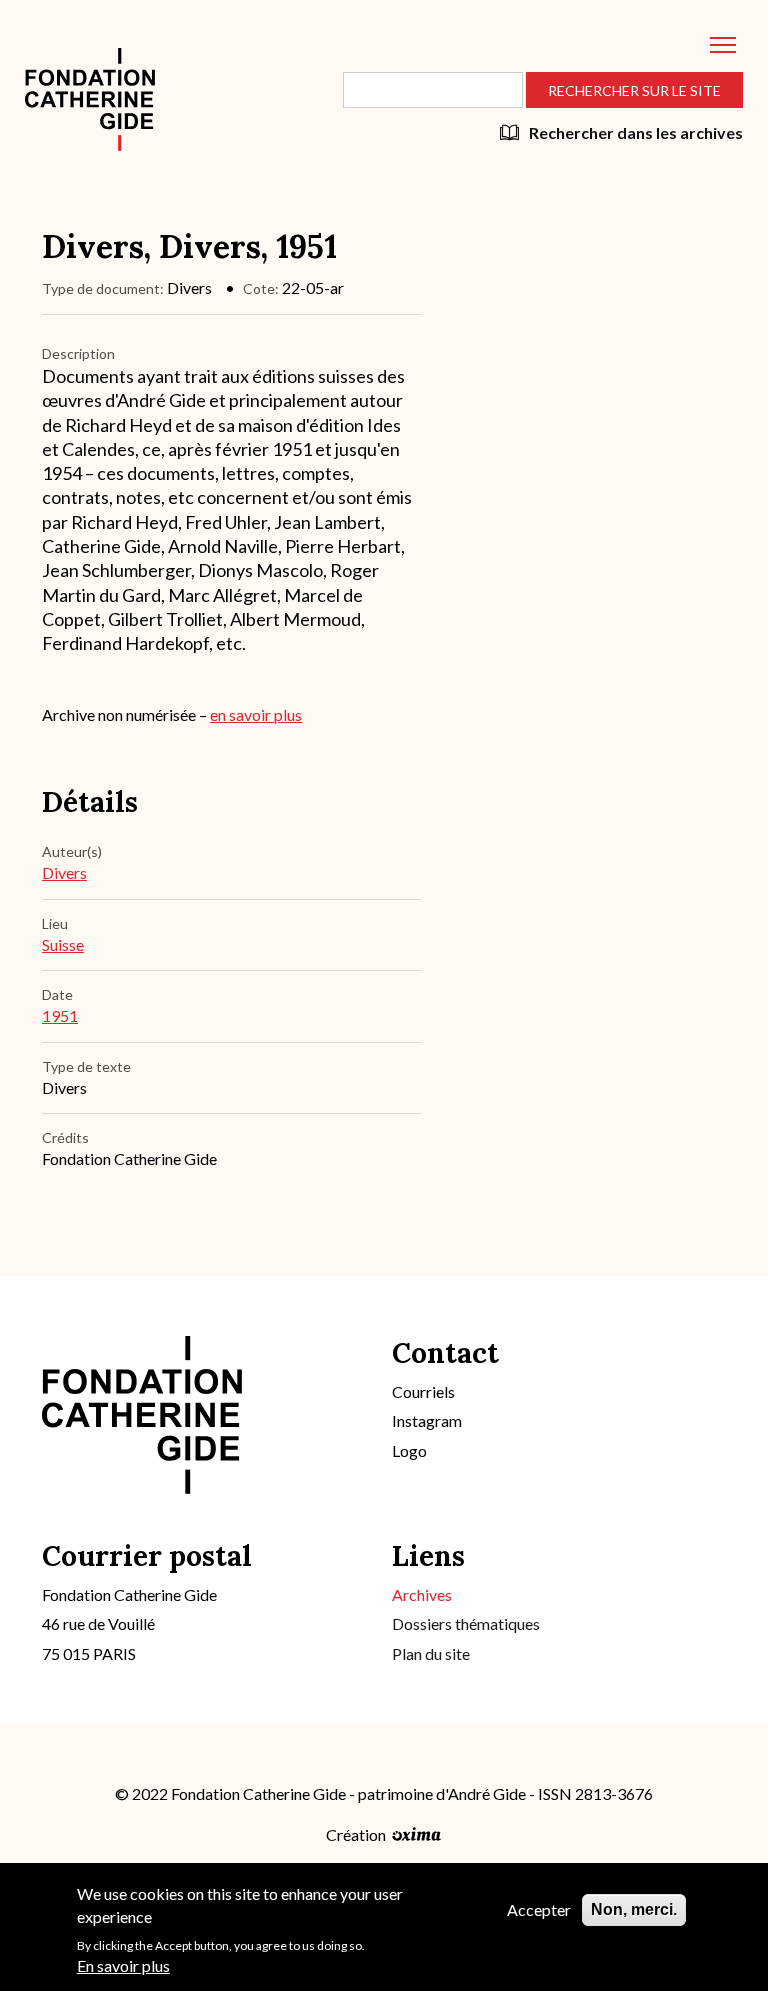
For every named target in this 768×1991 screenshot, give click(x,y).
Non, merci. (634, 1909)
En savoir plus (123, 1965)
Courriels (423, 1391)
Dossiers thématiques (466, 1623)
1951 (60, 1015)
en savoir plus (256, 714)
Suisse (63, 944)
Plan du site (431, 1653)
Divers (64, 872)
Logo (409, 1450)
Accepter (539, 1909)
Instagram (427, 1420)
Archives (422, 1594)
